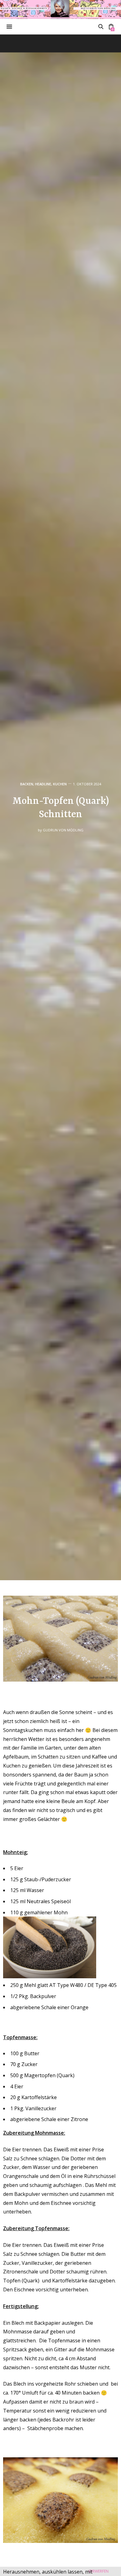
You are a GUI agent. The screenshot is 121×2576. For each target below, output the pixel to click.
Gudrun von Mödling (63, 830)
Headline (43, 784)
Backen (27, 784)
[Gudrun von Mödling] (61, 9)
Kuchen (60, 784)
